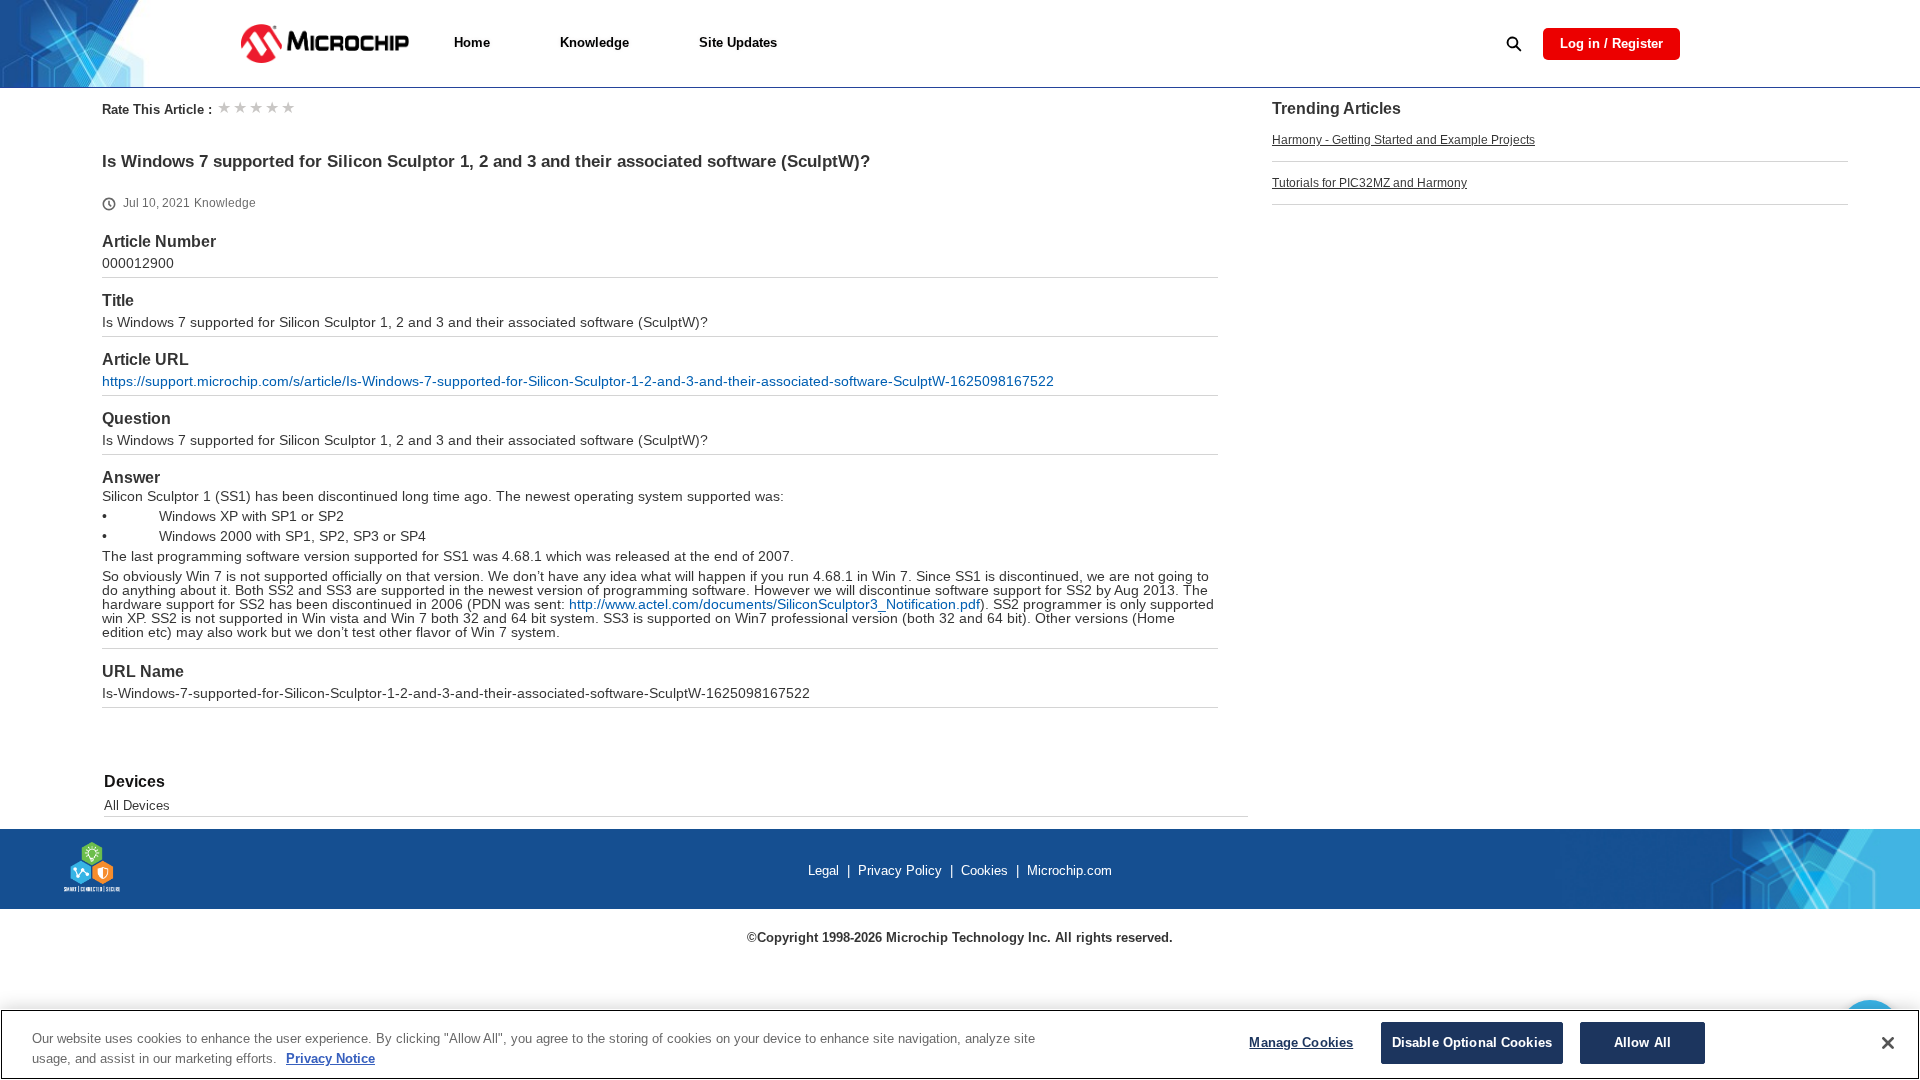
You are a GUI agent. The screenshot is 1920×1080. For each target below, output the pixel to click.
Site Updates (738, 42)
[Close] (1888, 1043)
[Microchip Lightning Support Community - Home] (324, 43)
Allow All (1642, 1042)
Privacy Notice (330, 1058)
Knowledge (594, 42)
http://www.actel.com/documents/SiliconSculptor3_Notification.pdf (774, 604)
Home (472, 42)
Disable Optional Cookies (1472, 1042)
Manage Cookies (1301, 1042)
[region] (960, 1044)
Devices (134, 781)
